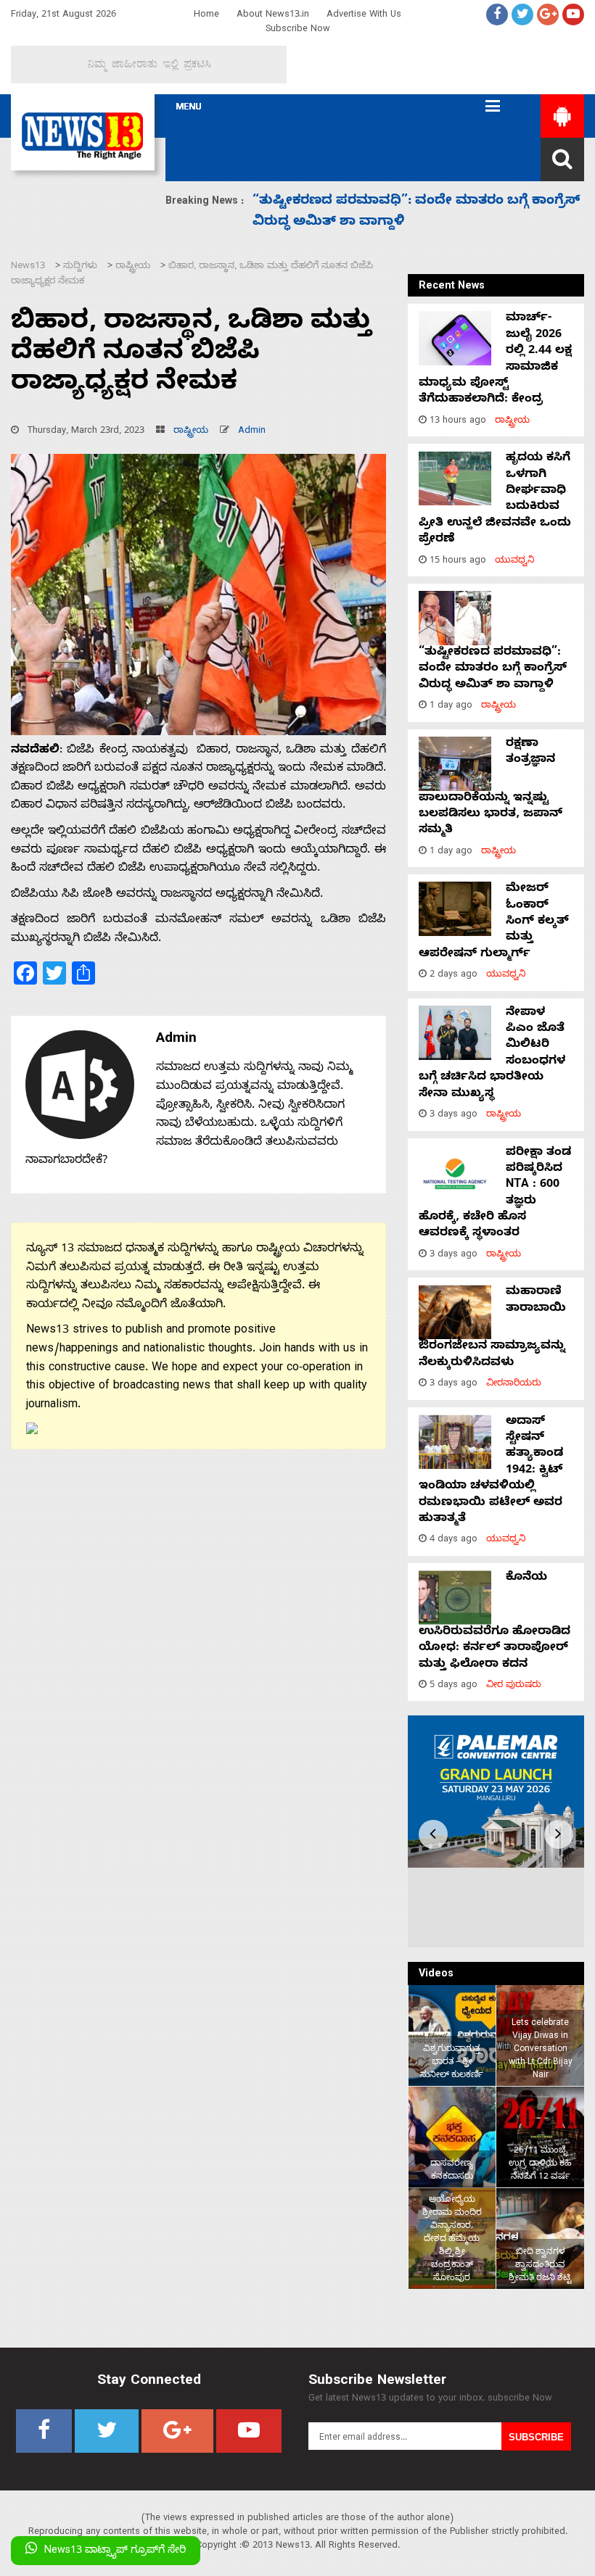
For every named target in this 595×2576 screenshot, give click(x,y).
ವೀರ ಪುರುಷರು (514, 1686)
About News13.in (273, 16)
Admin (252, 432)
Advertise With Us (364, 16)
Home (206, 16)
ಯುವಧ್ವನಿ (515, 562)
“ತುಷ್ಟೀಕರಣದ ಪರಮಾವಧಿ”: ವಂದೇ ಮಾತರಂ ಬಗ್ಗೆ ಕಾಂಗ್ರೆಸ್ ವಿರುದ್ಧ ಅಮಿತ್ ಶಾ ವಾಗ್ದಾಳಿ (493, 670)
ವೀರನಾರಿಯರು (514, 1384)
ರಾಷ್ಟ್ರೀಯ (191, 432)
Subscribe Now (298, 30)
